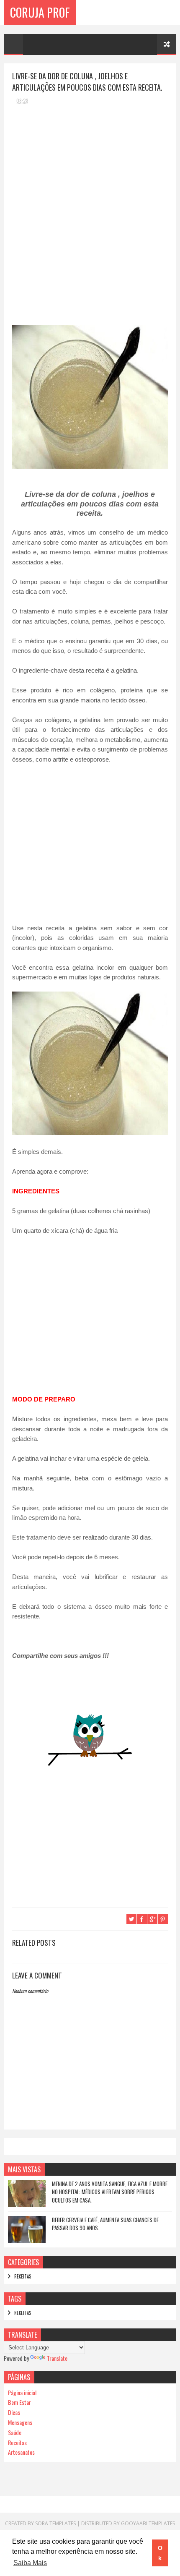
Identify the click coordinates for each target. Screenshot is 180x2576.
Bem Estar (19, 2402)
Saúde (15, 2432)
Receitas (23, 2276)
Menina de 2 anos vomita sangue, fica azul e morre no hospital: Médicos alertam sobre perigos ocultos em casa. (110, 2192)
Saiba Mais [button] (30, 2563)
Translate (57, 2358)
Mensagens (20, 2422)
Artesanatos (21, 2452)
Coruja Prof (40, 12)
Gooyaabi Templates (148, 2523)
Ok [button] (160, 2553)
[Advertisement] (75, 163)
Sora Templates (55, 2523)
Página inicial (22, 2392)
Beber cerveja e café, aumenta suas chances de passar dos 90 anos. (105, 2224)
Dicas (14, 2412)
